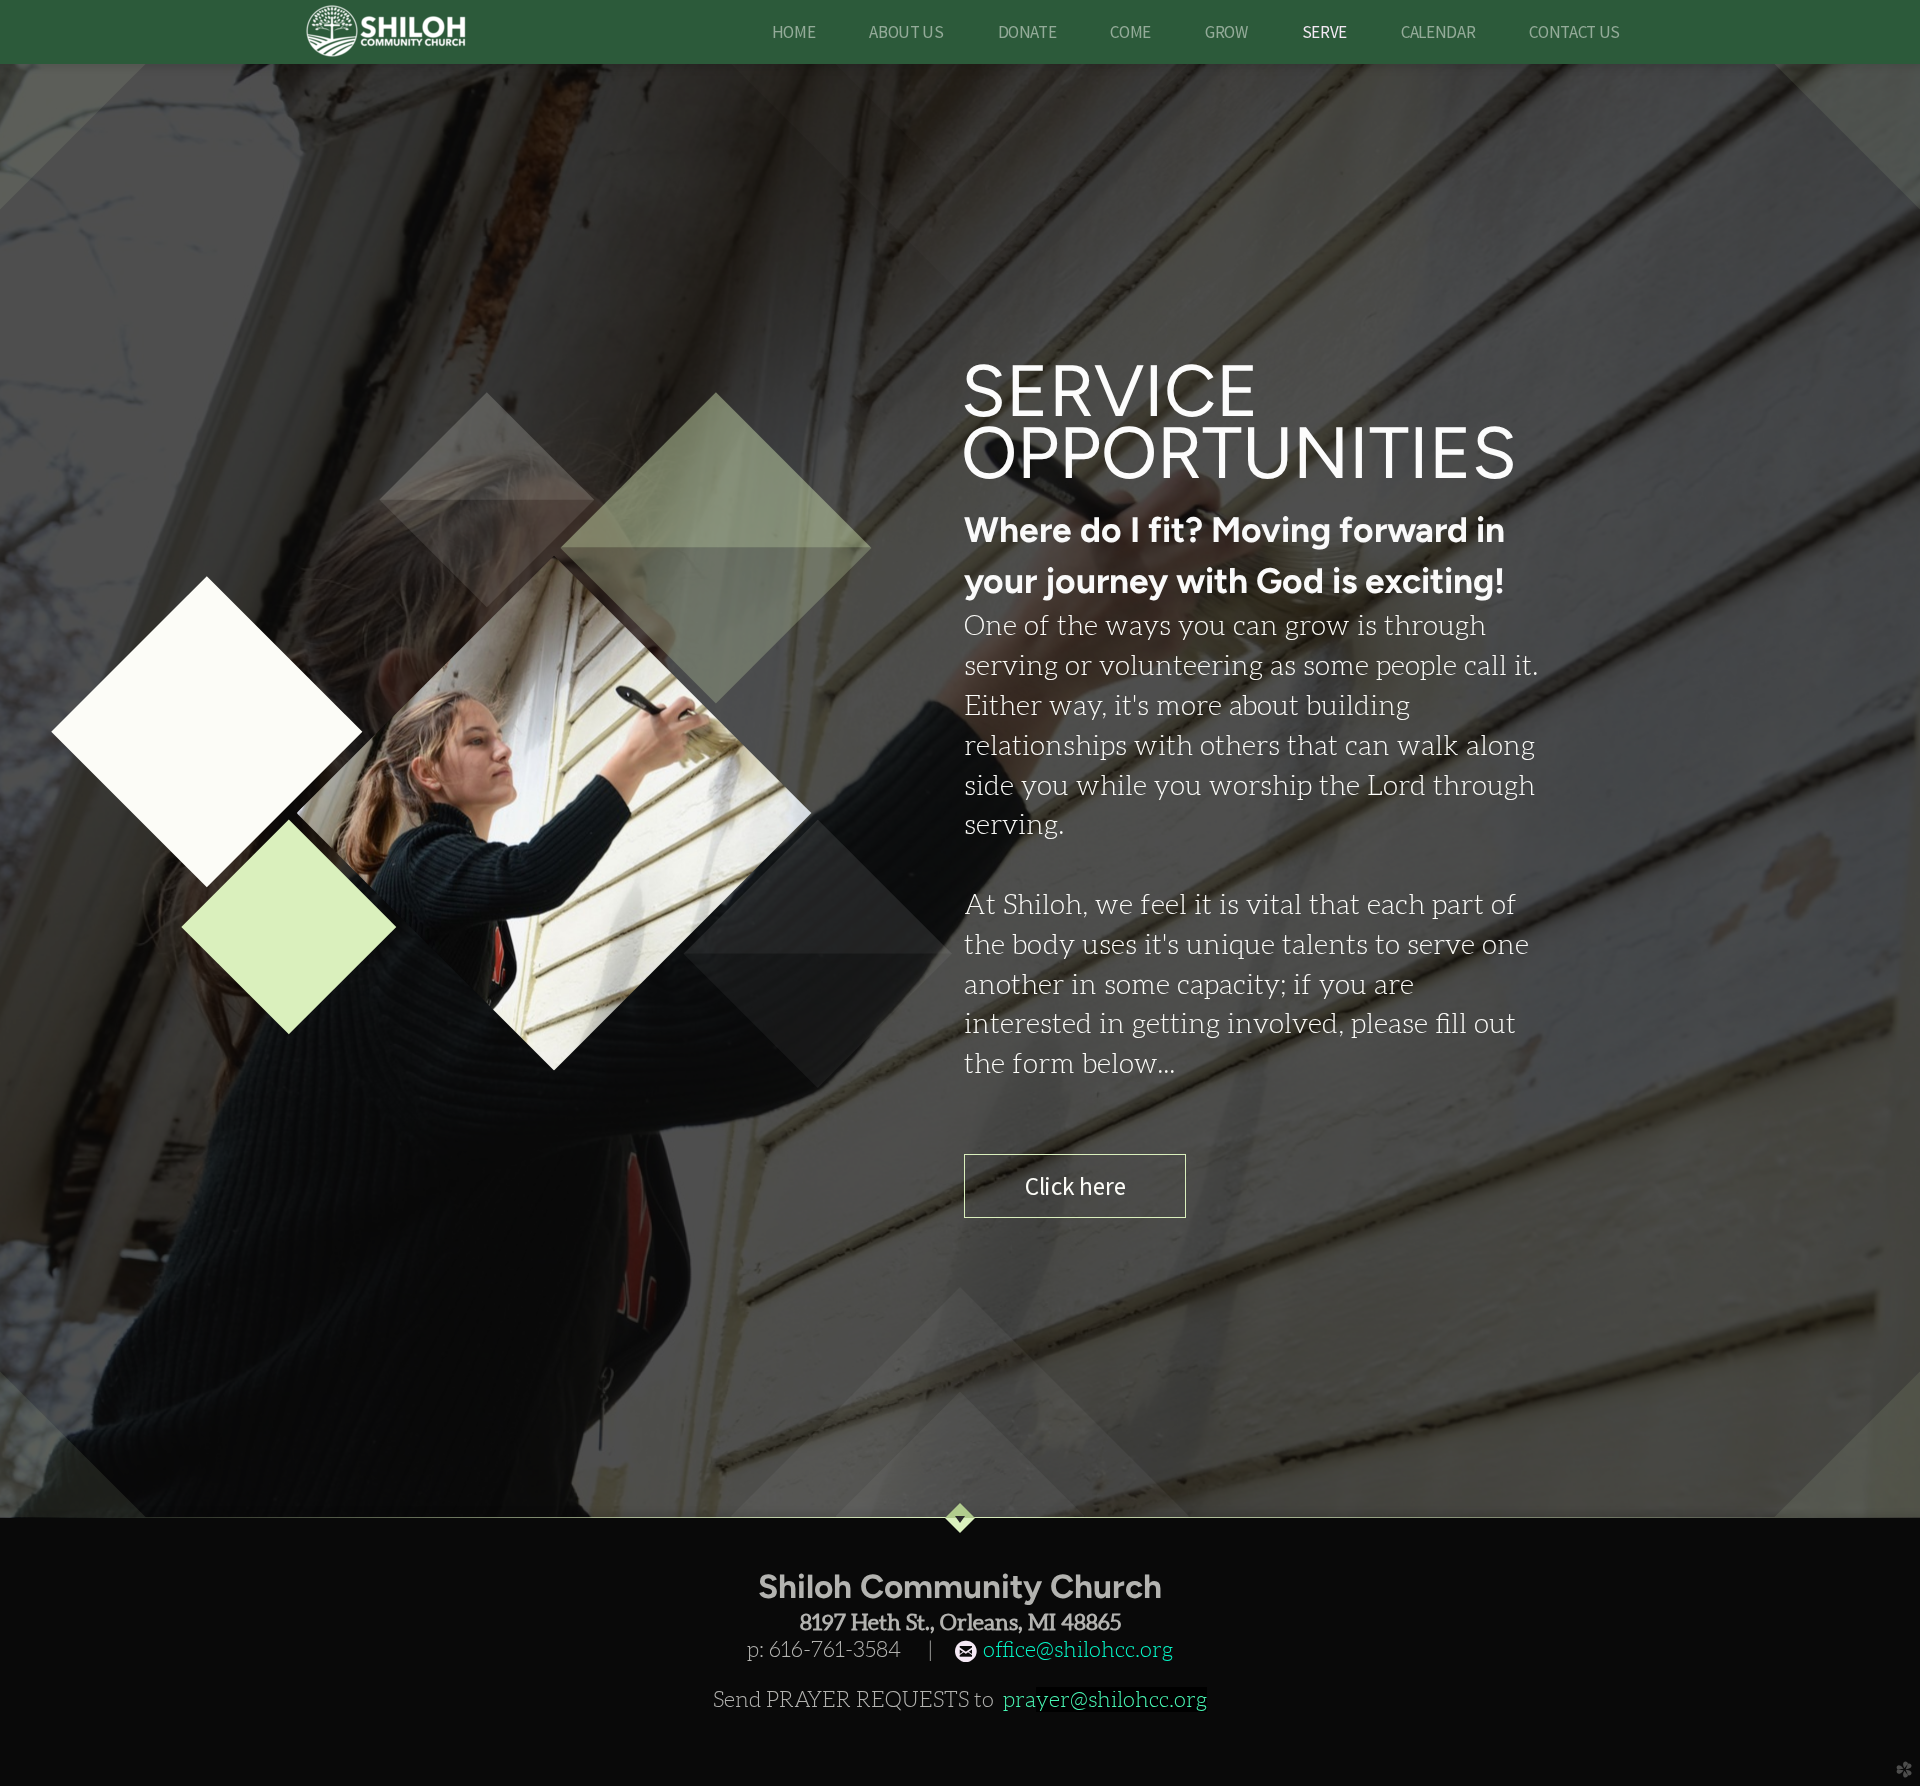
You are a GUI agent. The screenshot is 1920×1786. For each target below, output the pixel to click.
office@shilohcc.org (1075, 1649)
